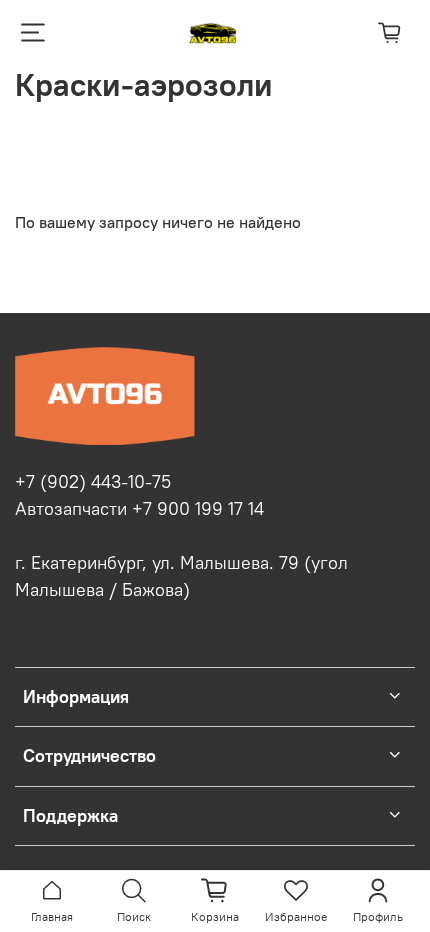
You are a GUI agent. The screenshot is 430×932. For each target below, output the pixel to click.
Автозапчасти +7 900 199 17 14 (139, 509)
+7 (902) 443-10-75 (93, 482)
